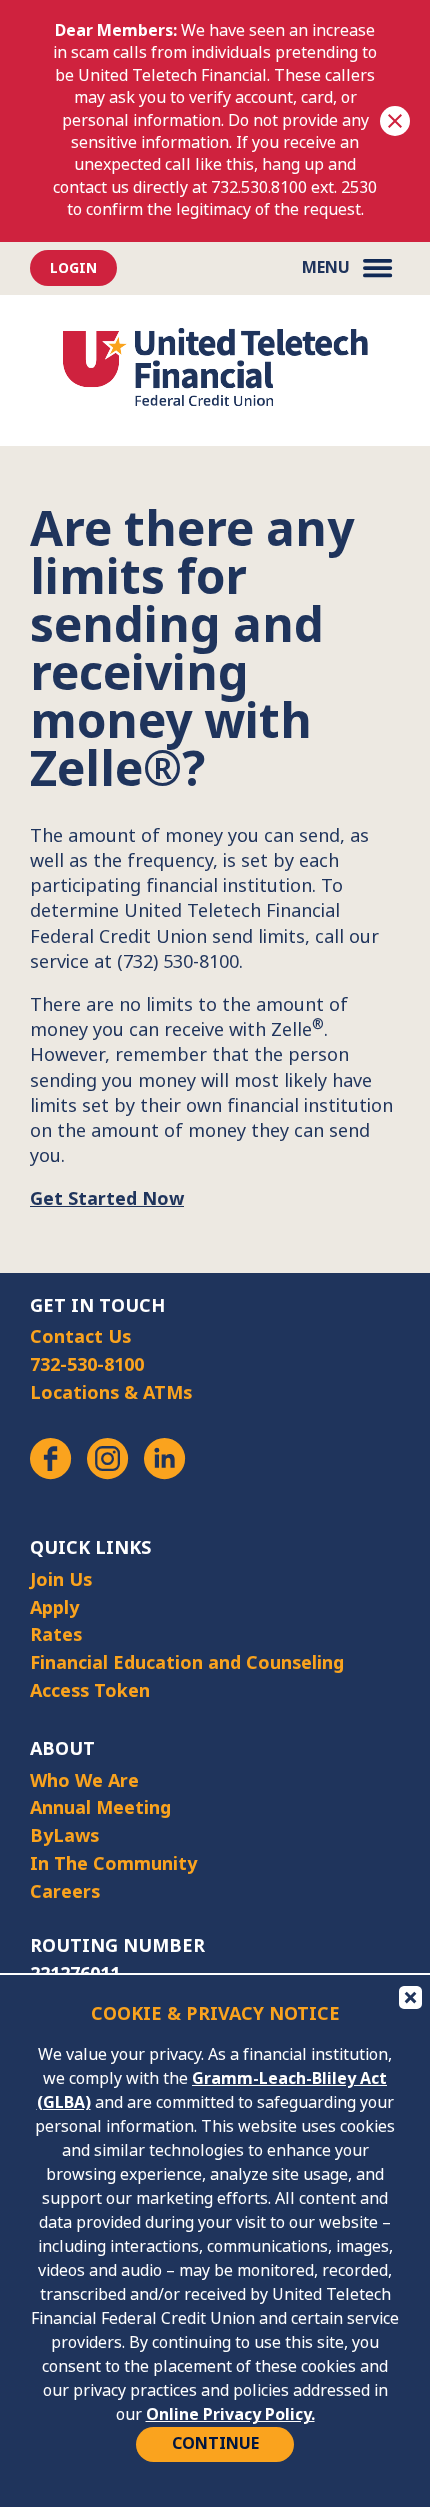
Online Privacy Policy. (230, 2414)
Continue (215, 2443)
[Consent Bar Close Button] (409, 1996)
